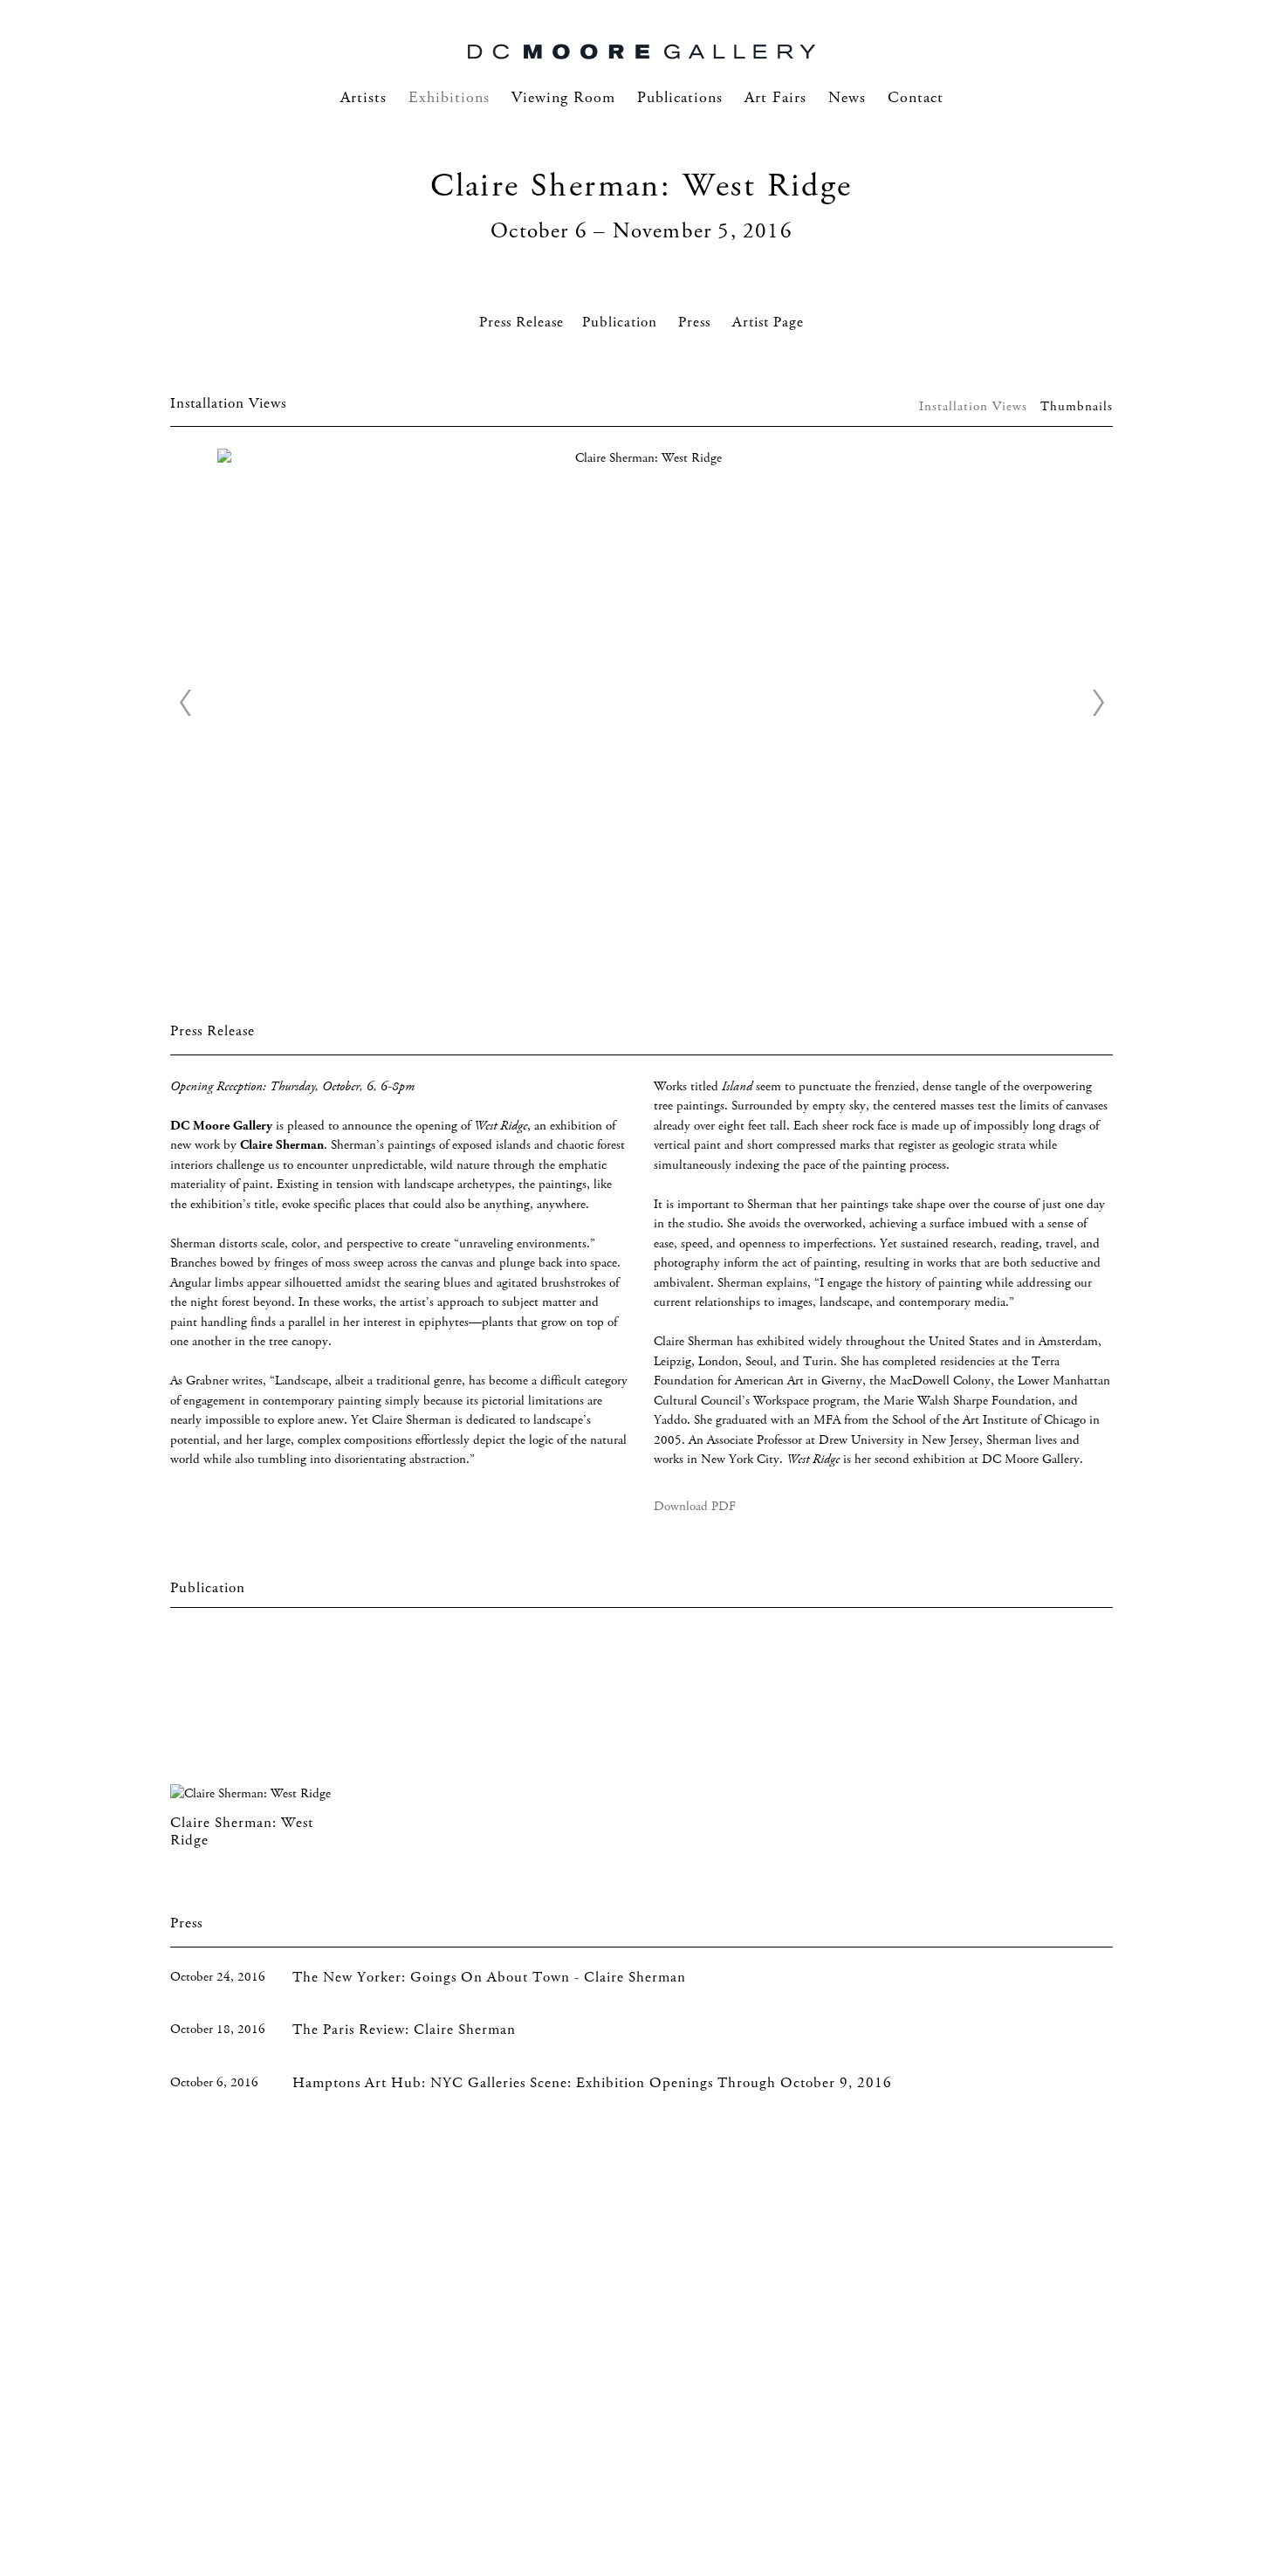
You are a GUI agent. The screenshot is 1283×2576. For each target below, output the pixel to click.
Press (696, 323)
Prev (185, 703)
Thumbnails (1077, 407)
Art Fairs (775, 98)
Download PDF (695, 1507)
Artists (364, 98)
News (847, 98)
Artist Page (768, 323)
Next (1098, 703)
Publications (680, 98)
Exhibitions (449, 98)
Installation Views (973, 407)
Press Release (521, 323)
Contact (916, 98)
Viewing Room (563, 98)
